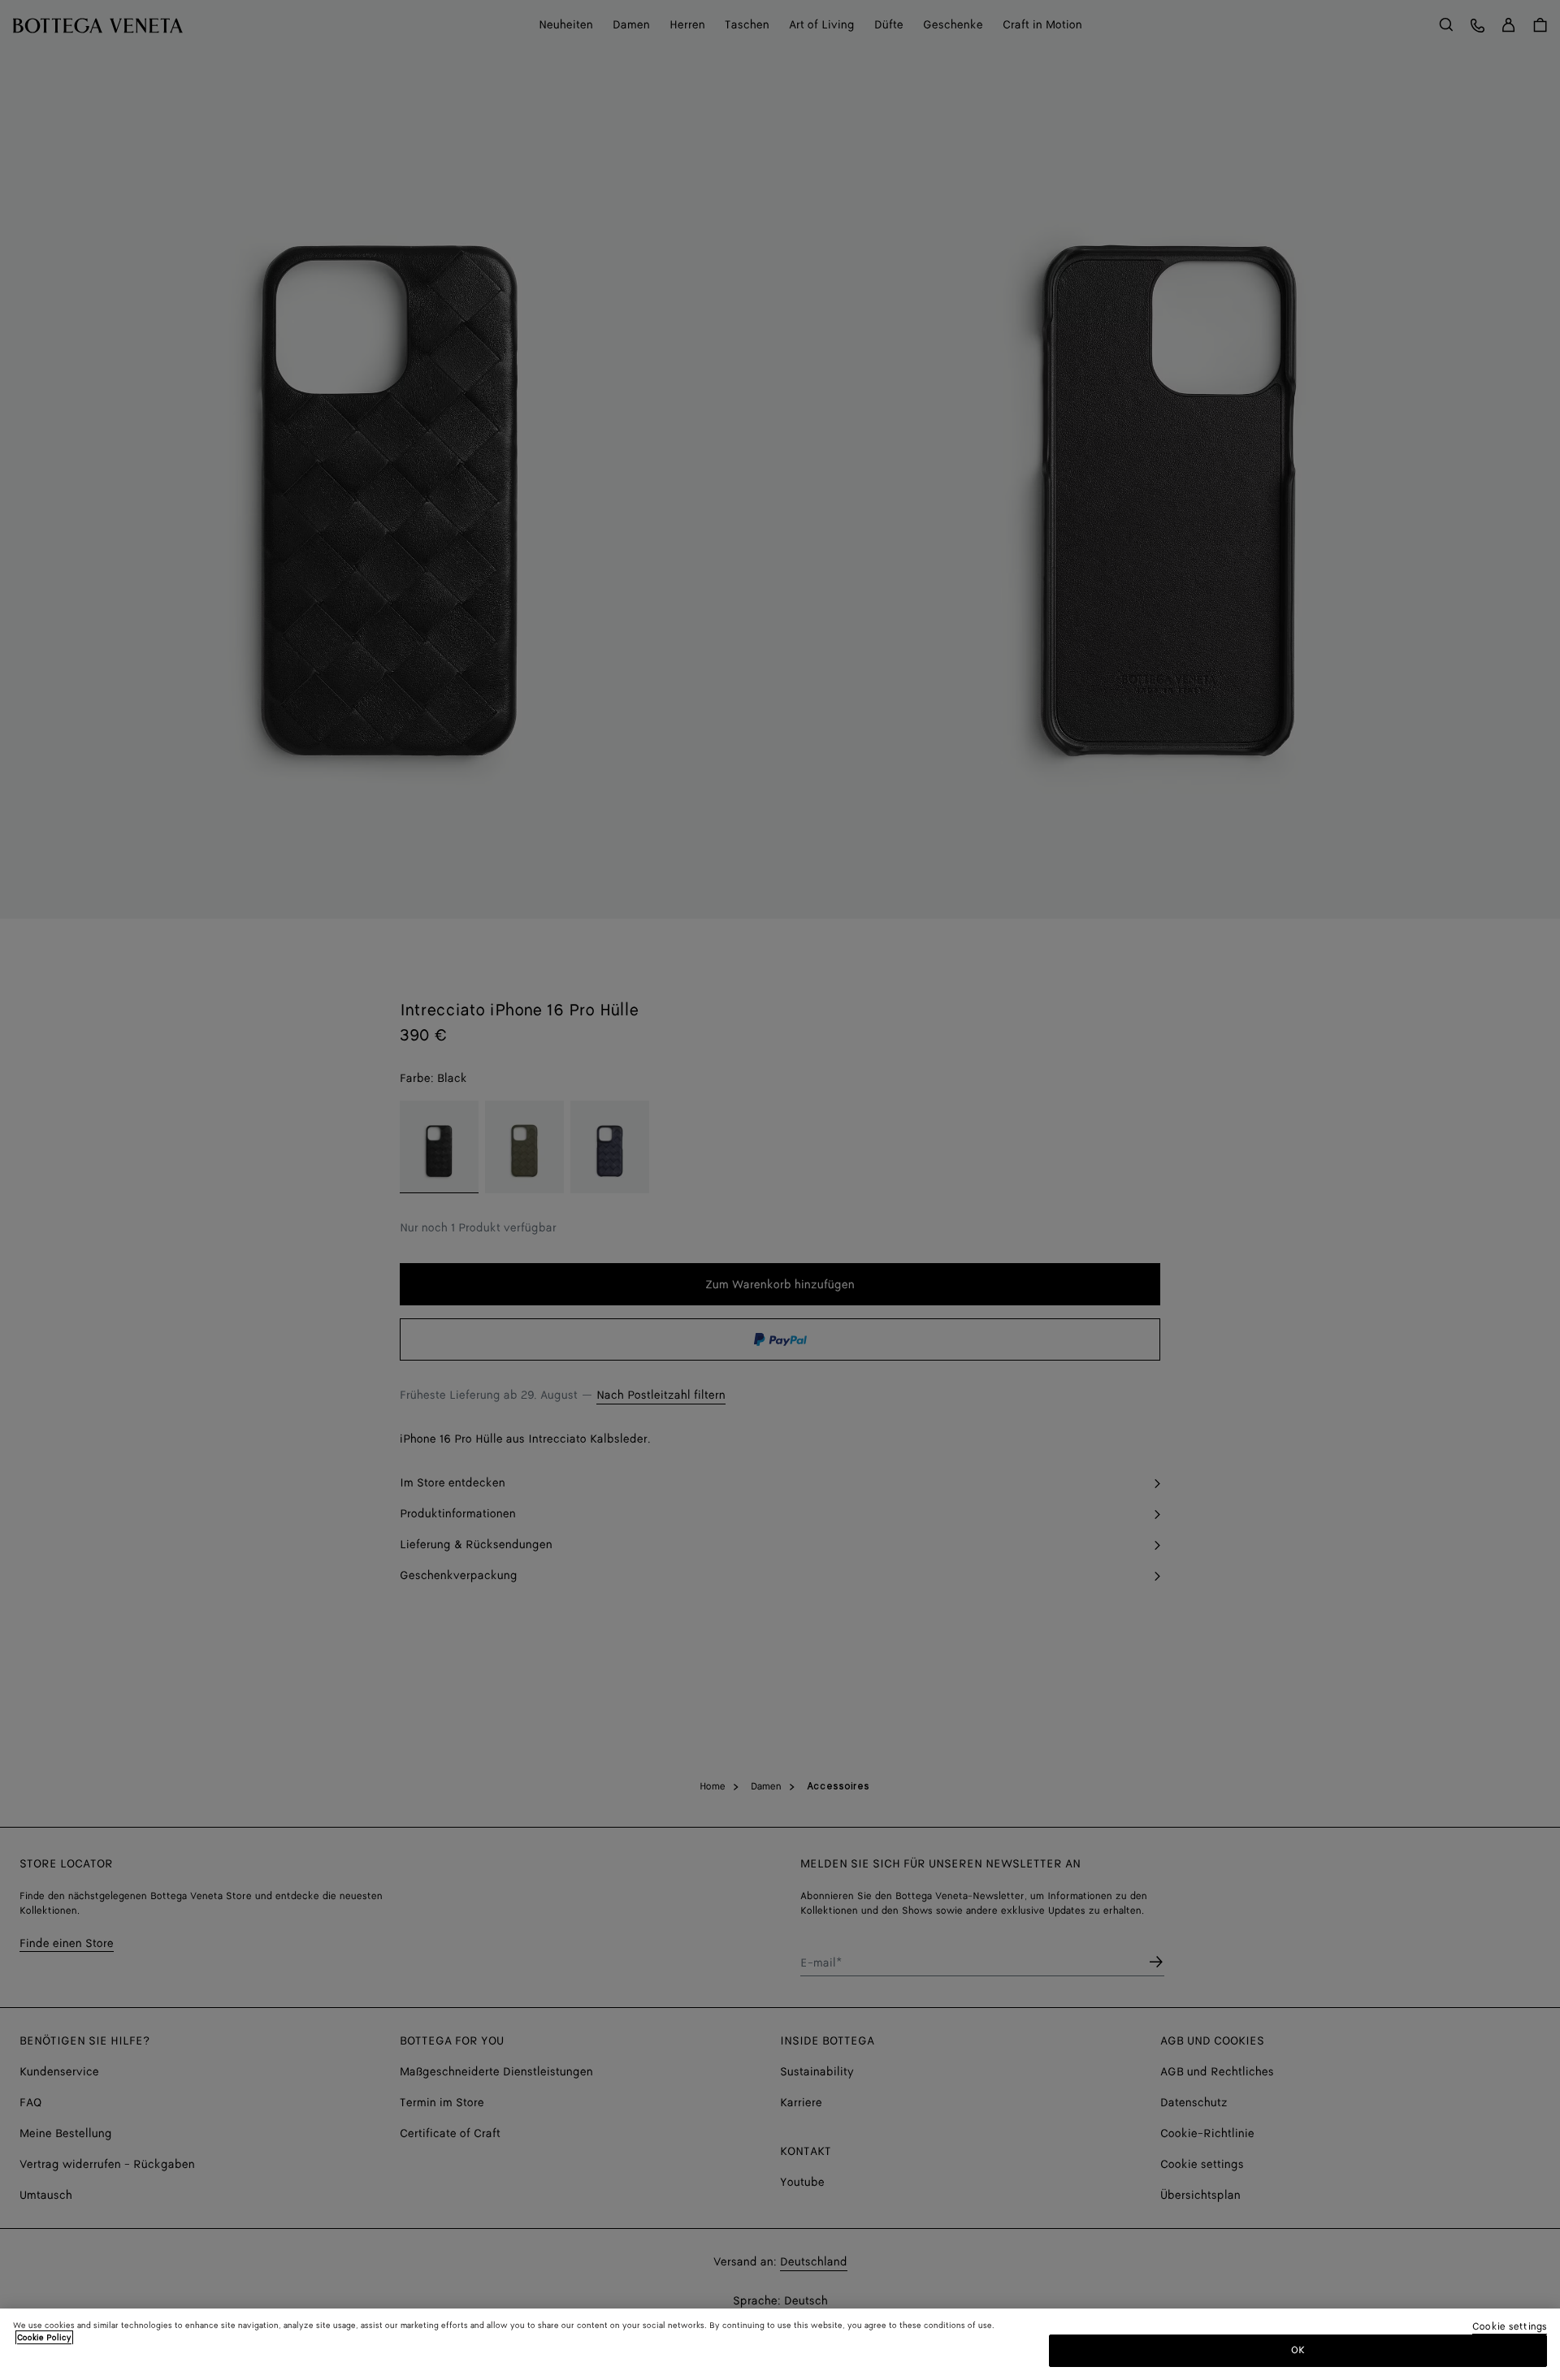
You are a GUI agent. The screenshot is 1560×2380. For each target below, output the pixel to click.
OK (1298, 2350)
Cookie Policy (44, 2338)
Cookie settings (1510, 2328)
